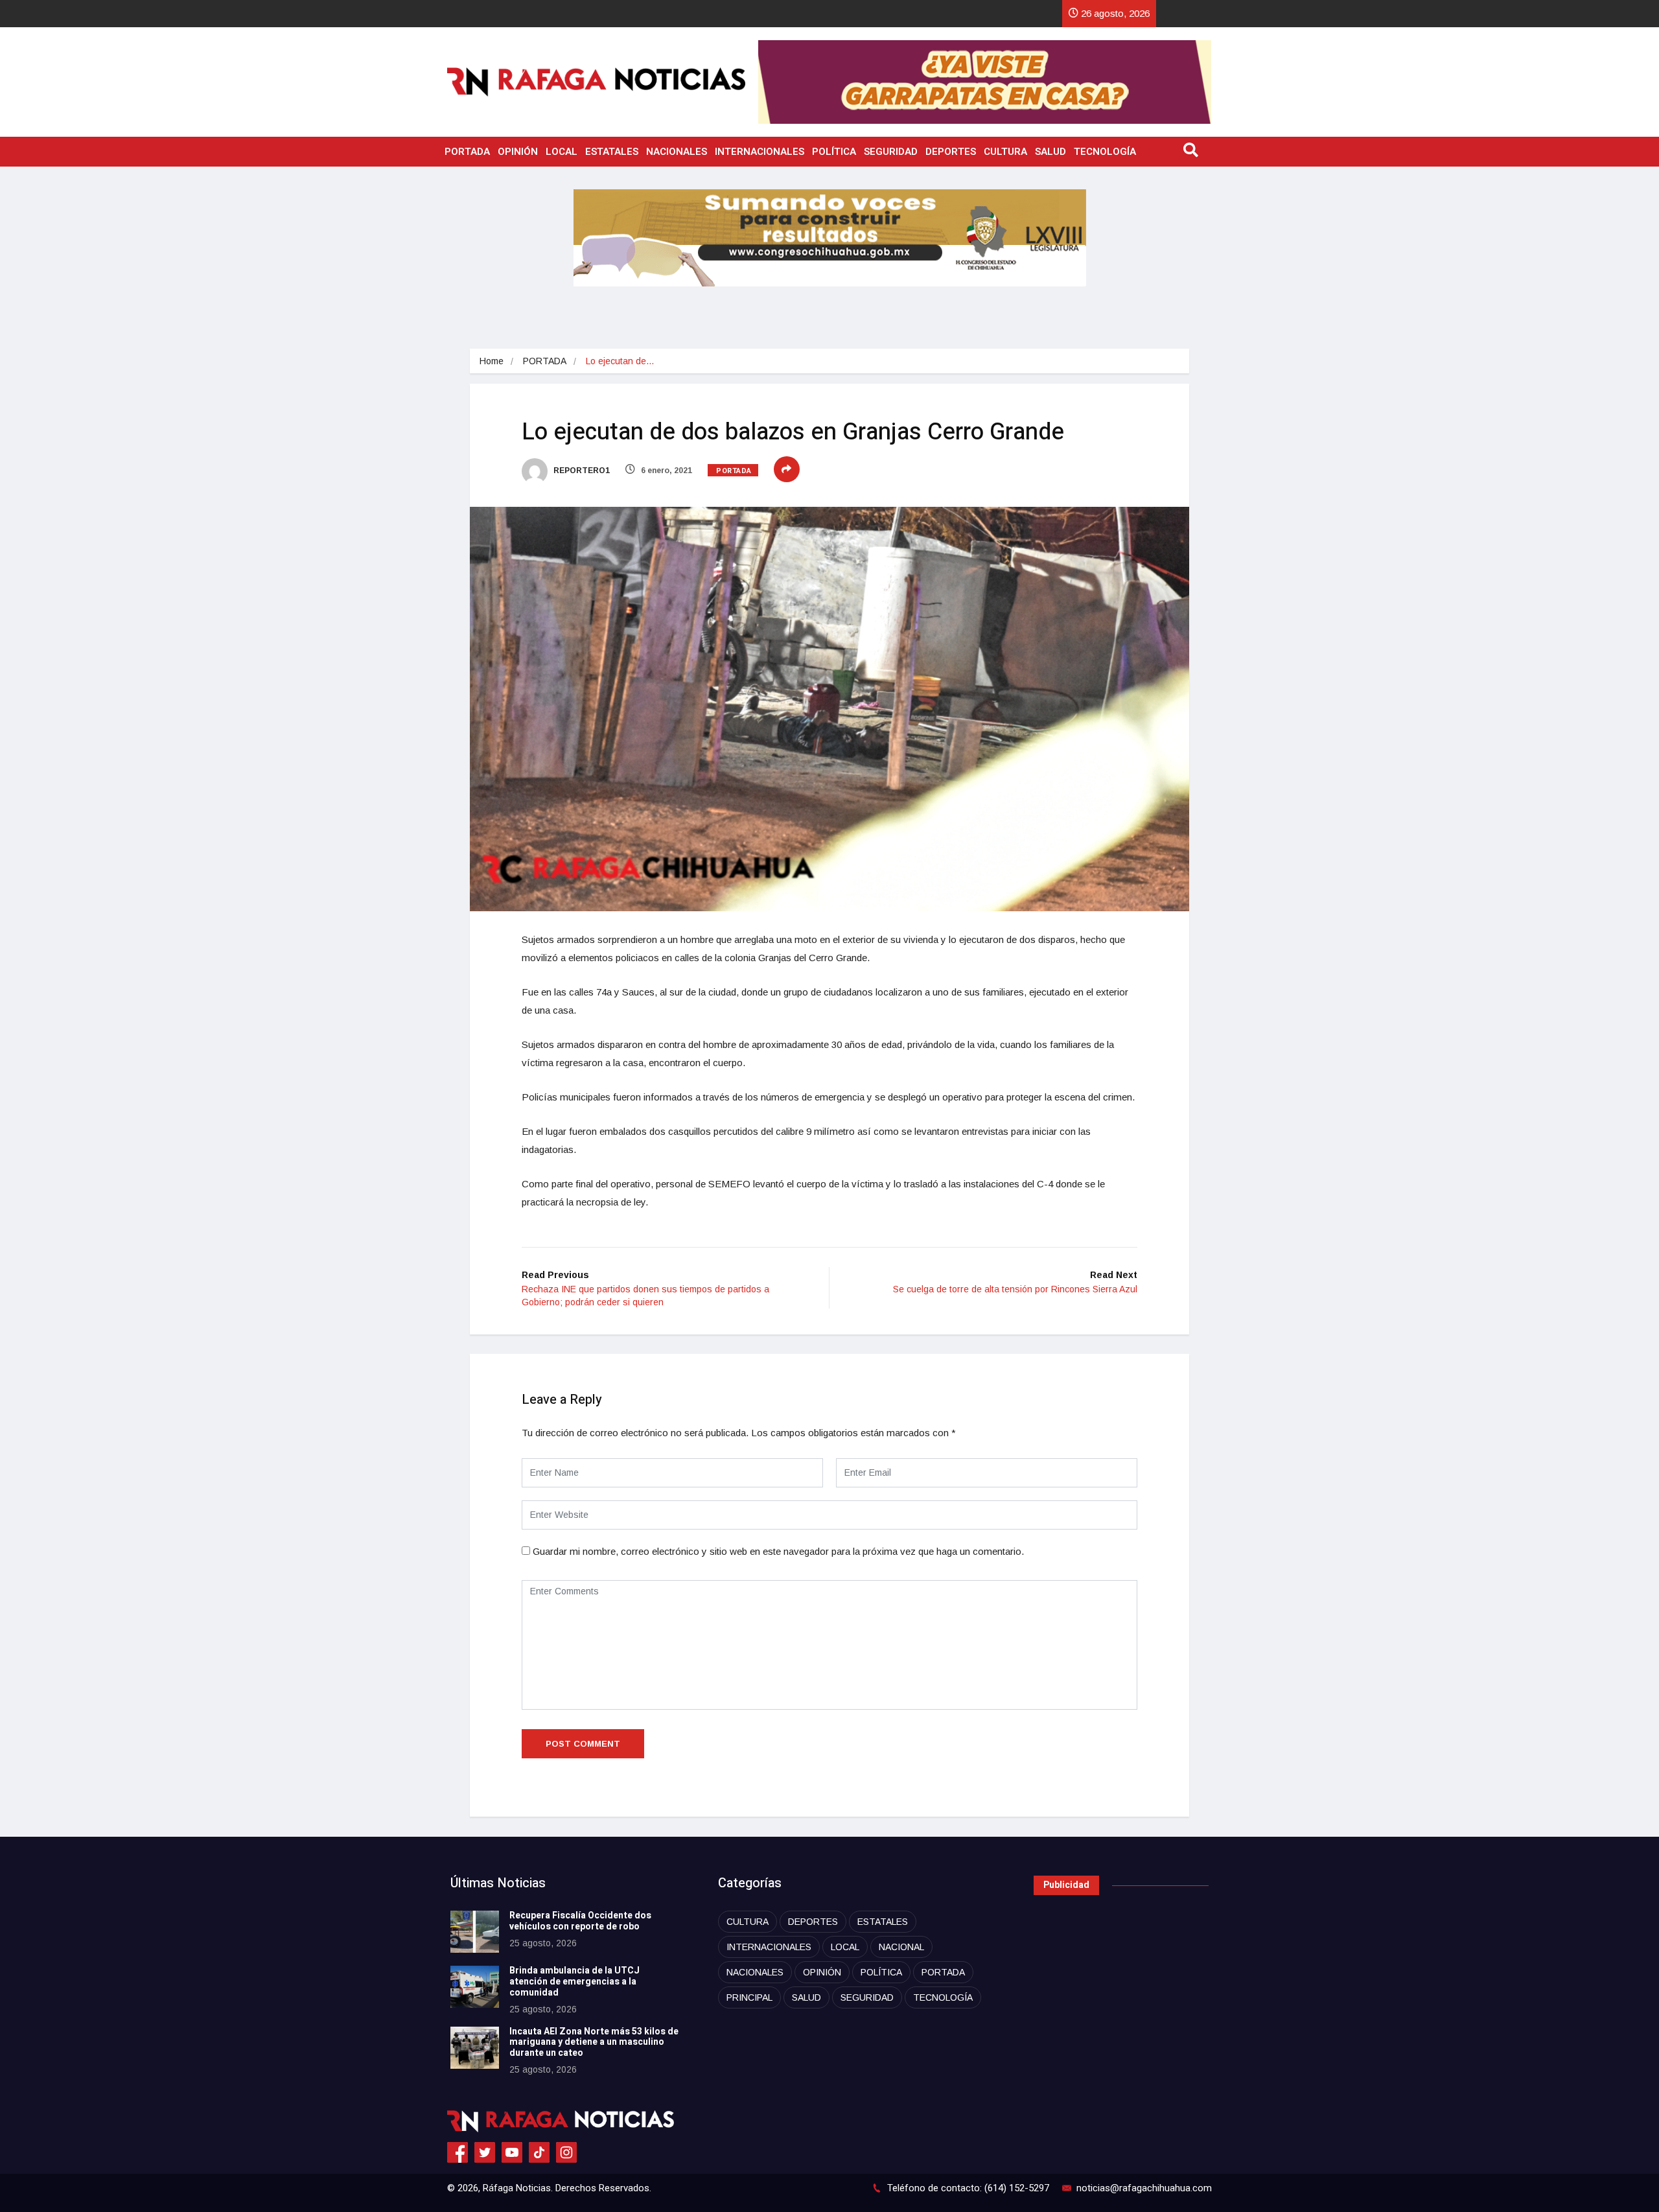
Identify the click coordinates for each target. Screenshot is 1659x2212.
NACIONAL (901, 1947)
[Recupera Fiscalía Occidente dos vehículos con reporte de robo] (475, 1932)
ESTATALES (612, 152)
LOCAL (562, 152)
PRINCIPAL (749, 1997)
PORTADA (467, 152)
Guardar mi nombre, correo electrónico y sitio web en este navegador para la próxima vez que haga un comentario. (778, 1551)
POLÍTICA (834, 152)
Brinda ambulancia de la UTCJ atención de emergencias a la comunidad (574, 1982)
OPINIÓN (518, 152)
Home (492, 361)
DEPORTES (951, 152)
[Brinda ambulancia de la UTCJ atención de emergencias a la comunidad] (475, 1987)
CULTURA (1005, 152)
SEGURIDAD (891, 152)
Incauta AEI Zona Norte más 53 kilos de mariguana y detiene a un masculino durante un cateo (594, 2043)
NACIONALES (677, 152)
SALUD (1050, 152)
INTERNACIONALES (760, 152)
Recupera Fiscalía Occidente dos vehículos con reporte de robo (580, 1921)
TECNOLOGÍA (1105, 152)
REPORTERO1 (581, 471)
